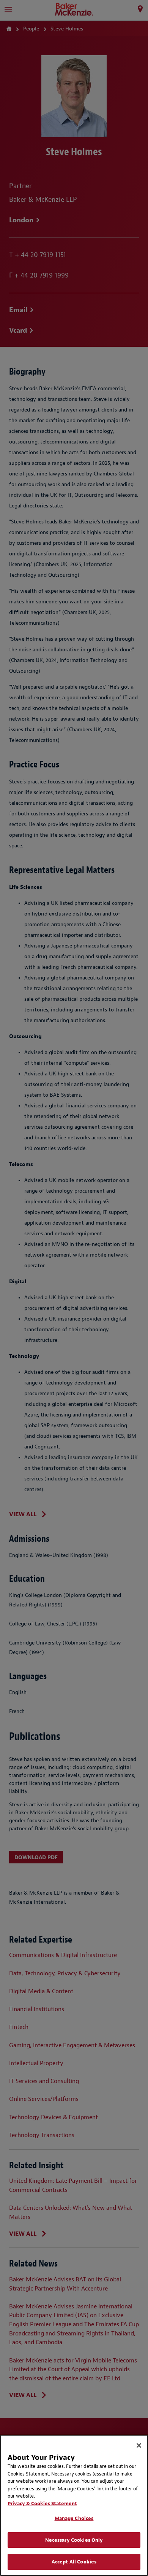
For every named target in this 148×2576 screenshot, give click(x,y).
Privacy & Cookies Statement (42, 2503)
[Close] (139, 2445)
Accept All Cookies (74, 2562)
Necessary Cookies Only (74, 2540)
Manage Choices (74, 2518)
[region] (74, 2505)
